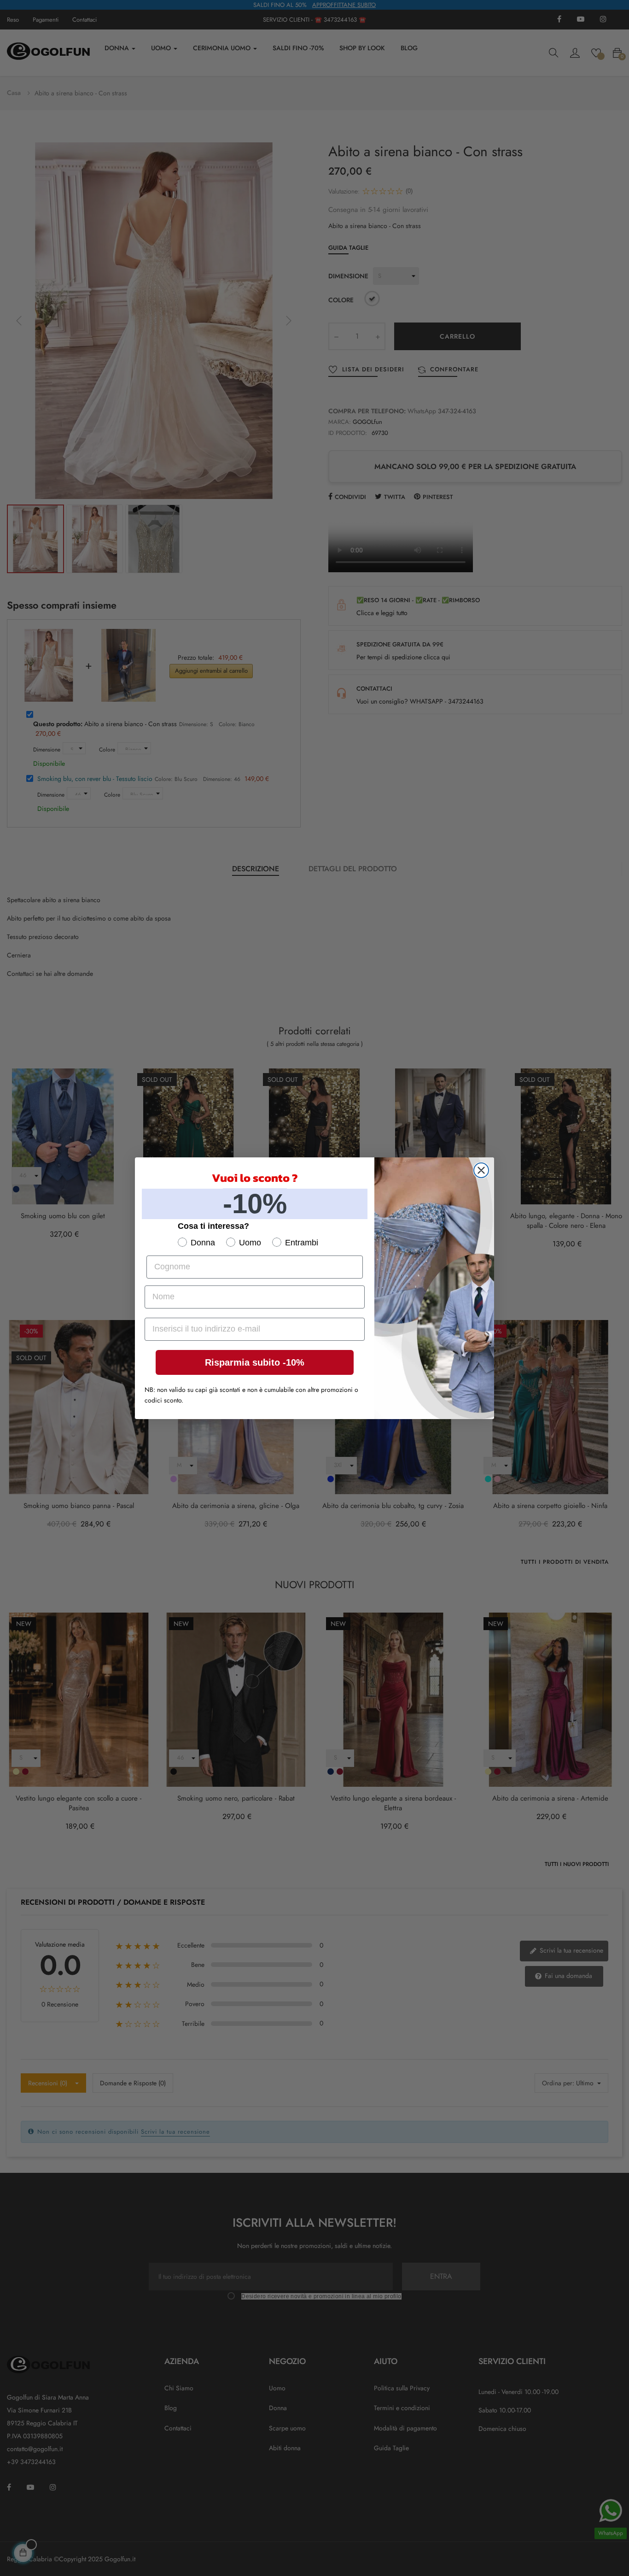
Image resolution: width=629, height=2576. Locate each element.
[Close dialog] (481, 1170)
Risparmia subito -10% (255, 1362)
